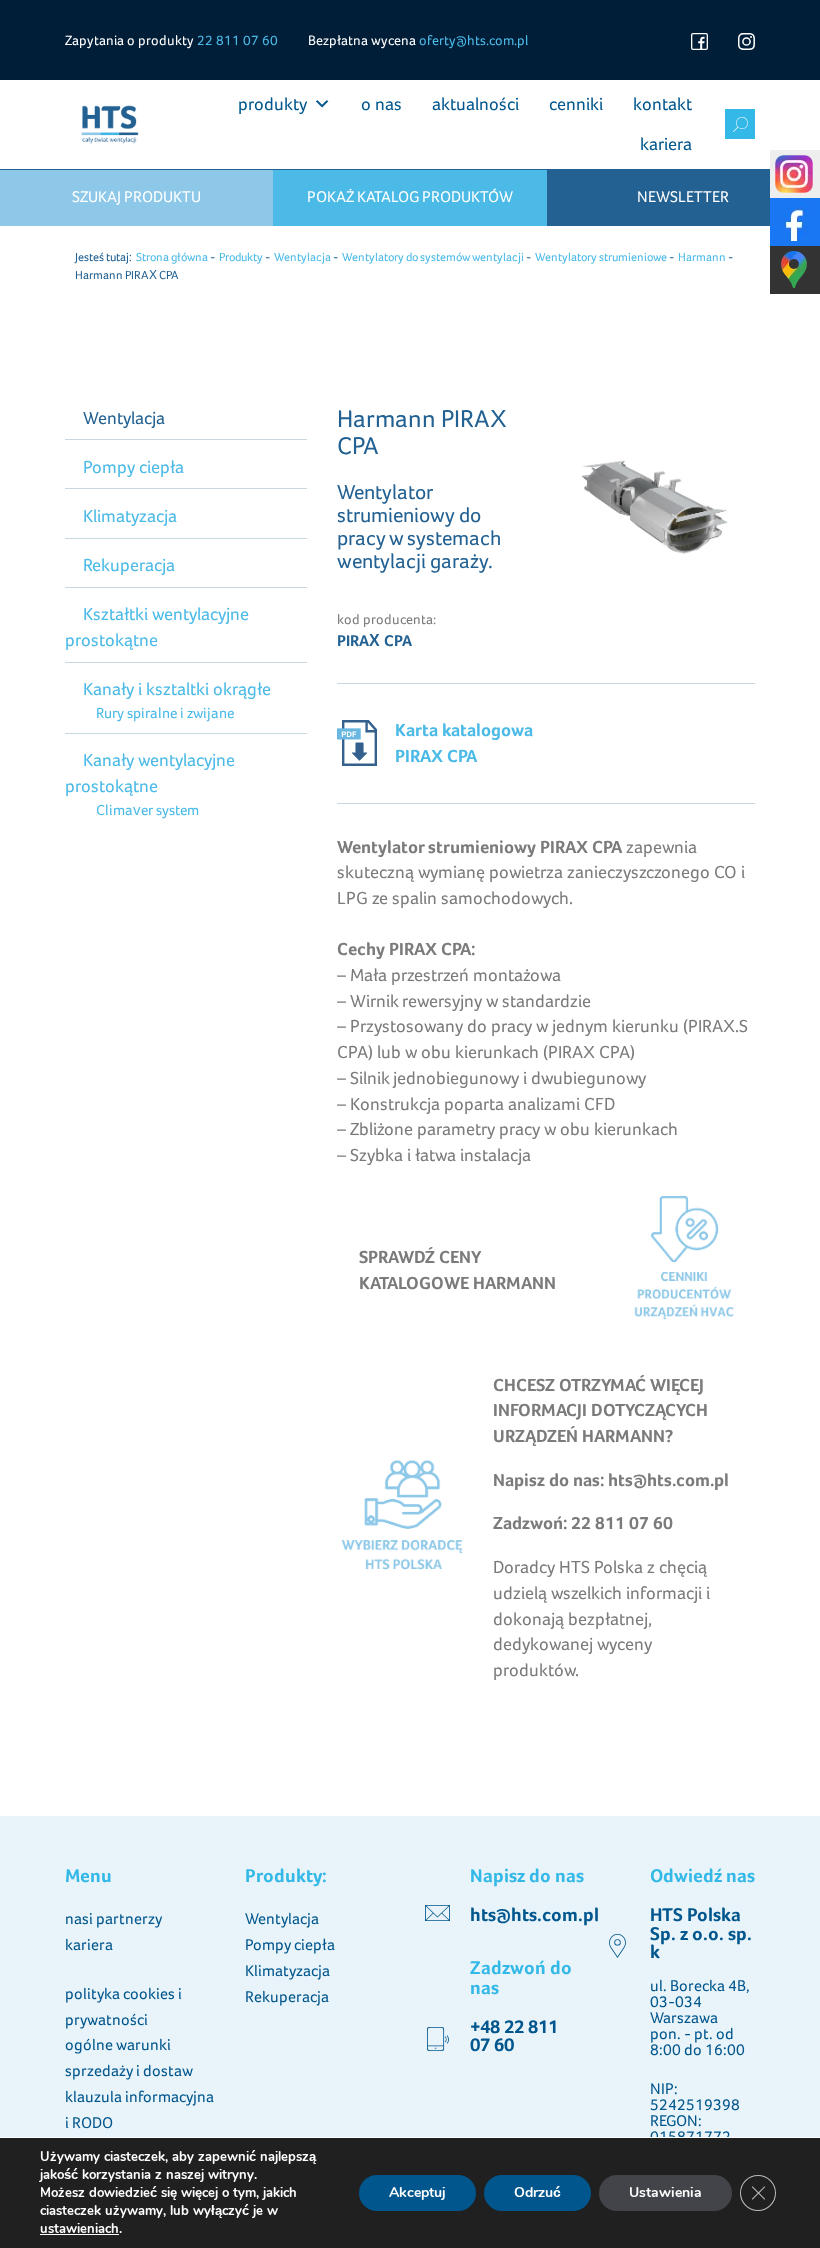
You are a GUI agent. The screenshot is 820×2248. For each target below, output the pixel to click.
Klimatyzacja (130, 515)
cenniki (576, 103)
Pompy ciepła (133, 466)
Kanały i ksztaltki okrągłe (177, 688)
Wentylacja (302, 257)
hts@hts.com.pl (534, 1914)
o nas (381, 103)
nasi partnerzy (113, 1918)
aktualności (475, 103)
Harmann (702, 257)
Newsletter (683, 196)
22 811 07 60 (237, 40)
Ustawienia (665, 2192)
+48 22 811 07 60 (514, 2035)
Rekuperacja (129, 564)
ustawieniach (79, 2229)
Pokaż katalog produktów (410, 196)
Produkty (241, 257)
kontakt (662, 103)
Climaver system (147, 809)
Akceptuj (417, 2192)
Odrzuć (537, 2192)
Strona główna (172, 257)
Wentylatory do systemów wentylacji (433, 257)
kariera (666, 143)
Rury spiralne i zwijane (164, 712)
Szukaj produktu (136, 196)
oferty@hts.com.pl (473, 40)
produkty (272, 103)
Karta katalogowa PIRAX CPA (464, 742)
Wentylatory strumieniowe (601, 257)
